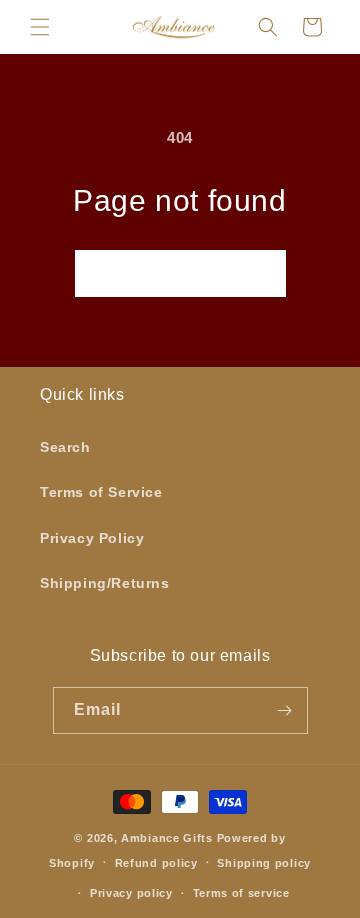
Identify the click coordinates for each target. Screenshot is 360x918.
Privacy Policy (92, 538)
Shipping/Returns (105, 583)
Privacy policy (131, 893)
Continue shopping (180, 272)
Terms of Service (101, 492)
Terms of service (241, 893)
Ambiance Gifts (167, 838)
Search (65, 447)
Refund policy (156, 863)
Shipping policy (264, 863)
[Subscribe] (285, 710)
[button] (40, 27)
